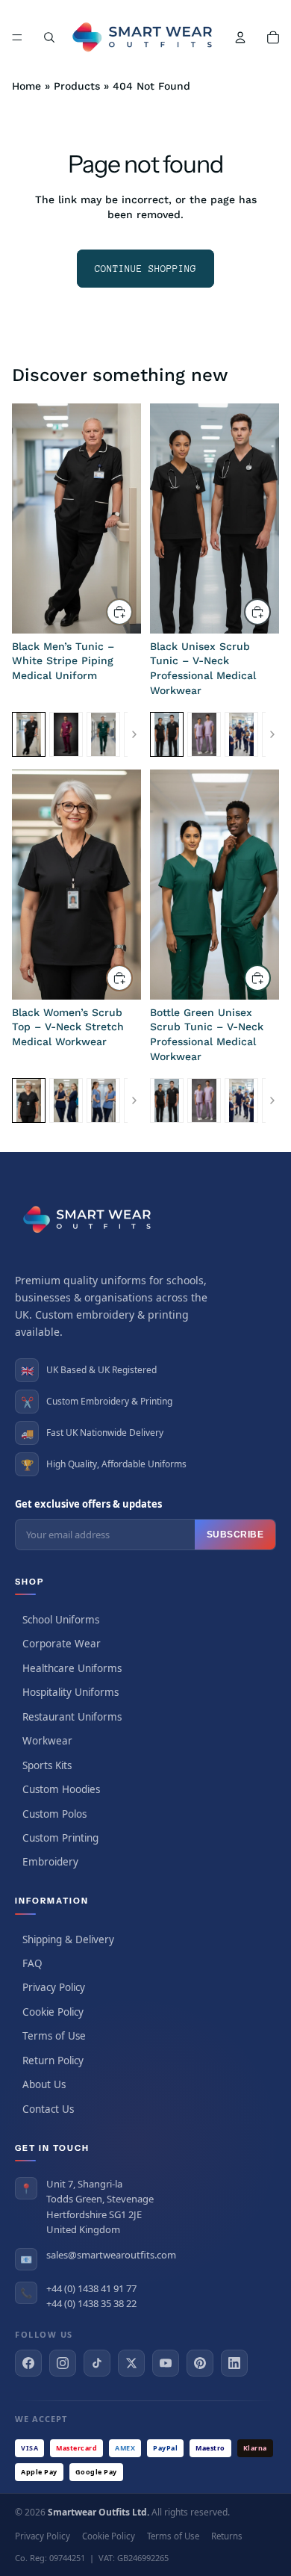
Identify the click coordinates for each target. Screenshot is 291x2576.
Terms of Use (54, 2036)
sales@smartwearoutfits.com (111, 2255)
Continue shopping (145, 269)
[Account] (240, 37)
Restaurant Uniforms (72, 1717)
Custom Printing (60, 1838)
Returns (227, 2536)
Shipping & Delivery (68, 1939)
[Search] (49, 37)
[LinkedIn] (234, 2363)
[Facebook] (28, 2363)
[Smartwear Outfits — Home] (90, 1219)
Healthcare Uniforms (72, 1668)
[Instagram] (63, 2363)
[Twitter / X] (131, 2363)
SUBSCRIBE (235, 1535)
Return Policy (53, 2061)
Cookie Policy (53, 2012)
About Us (44, 2084)
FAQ (32, 1963)
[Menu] (17, 37)
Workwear (47, 1741)
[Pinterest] (200, 2363)
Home (26, 86)
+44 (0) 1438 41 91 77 (91, 2288)
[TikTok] (97, 2363)
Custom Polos (54, 1814)
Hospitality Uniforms (71, 1692)
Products (77, 86)
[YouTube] (166, 2363)
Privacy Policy (54, 1987)
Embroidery (50, 1862)
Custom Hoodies (61, 1789)
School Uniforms (61, 1620)
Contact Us (48, 2109)
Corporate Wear (62, 1644)
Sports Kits (47, 1765)
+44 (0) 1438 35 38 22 (91, 2303)
